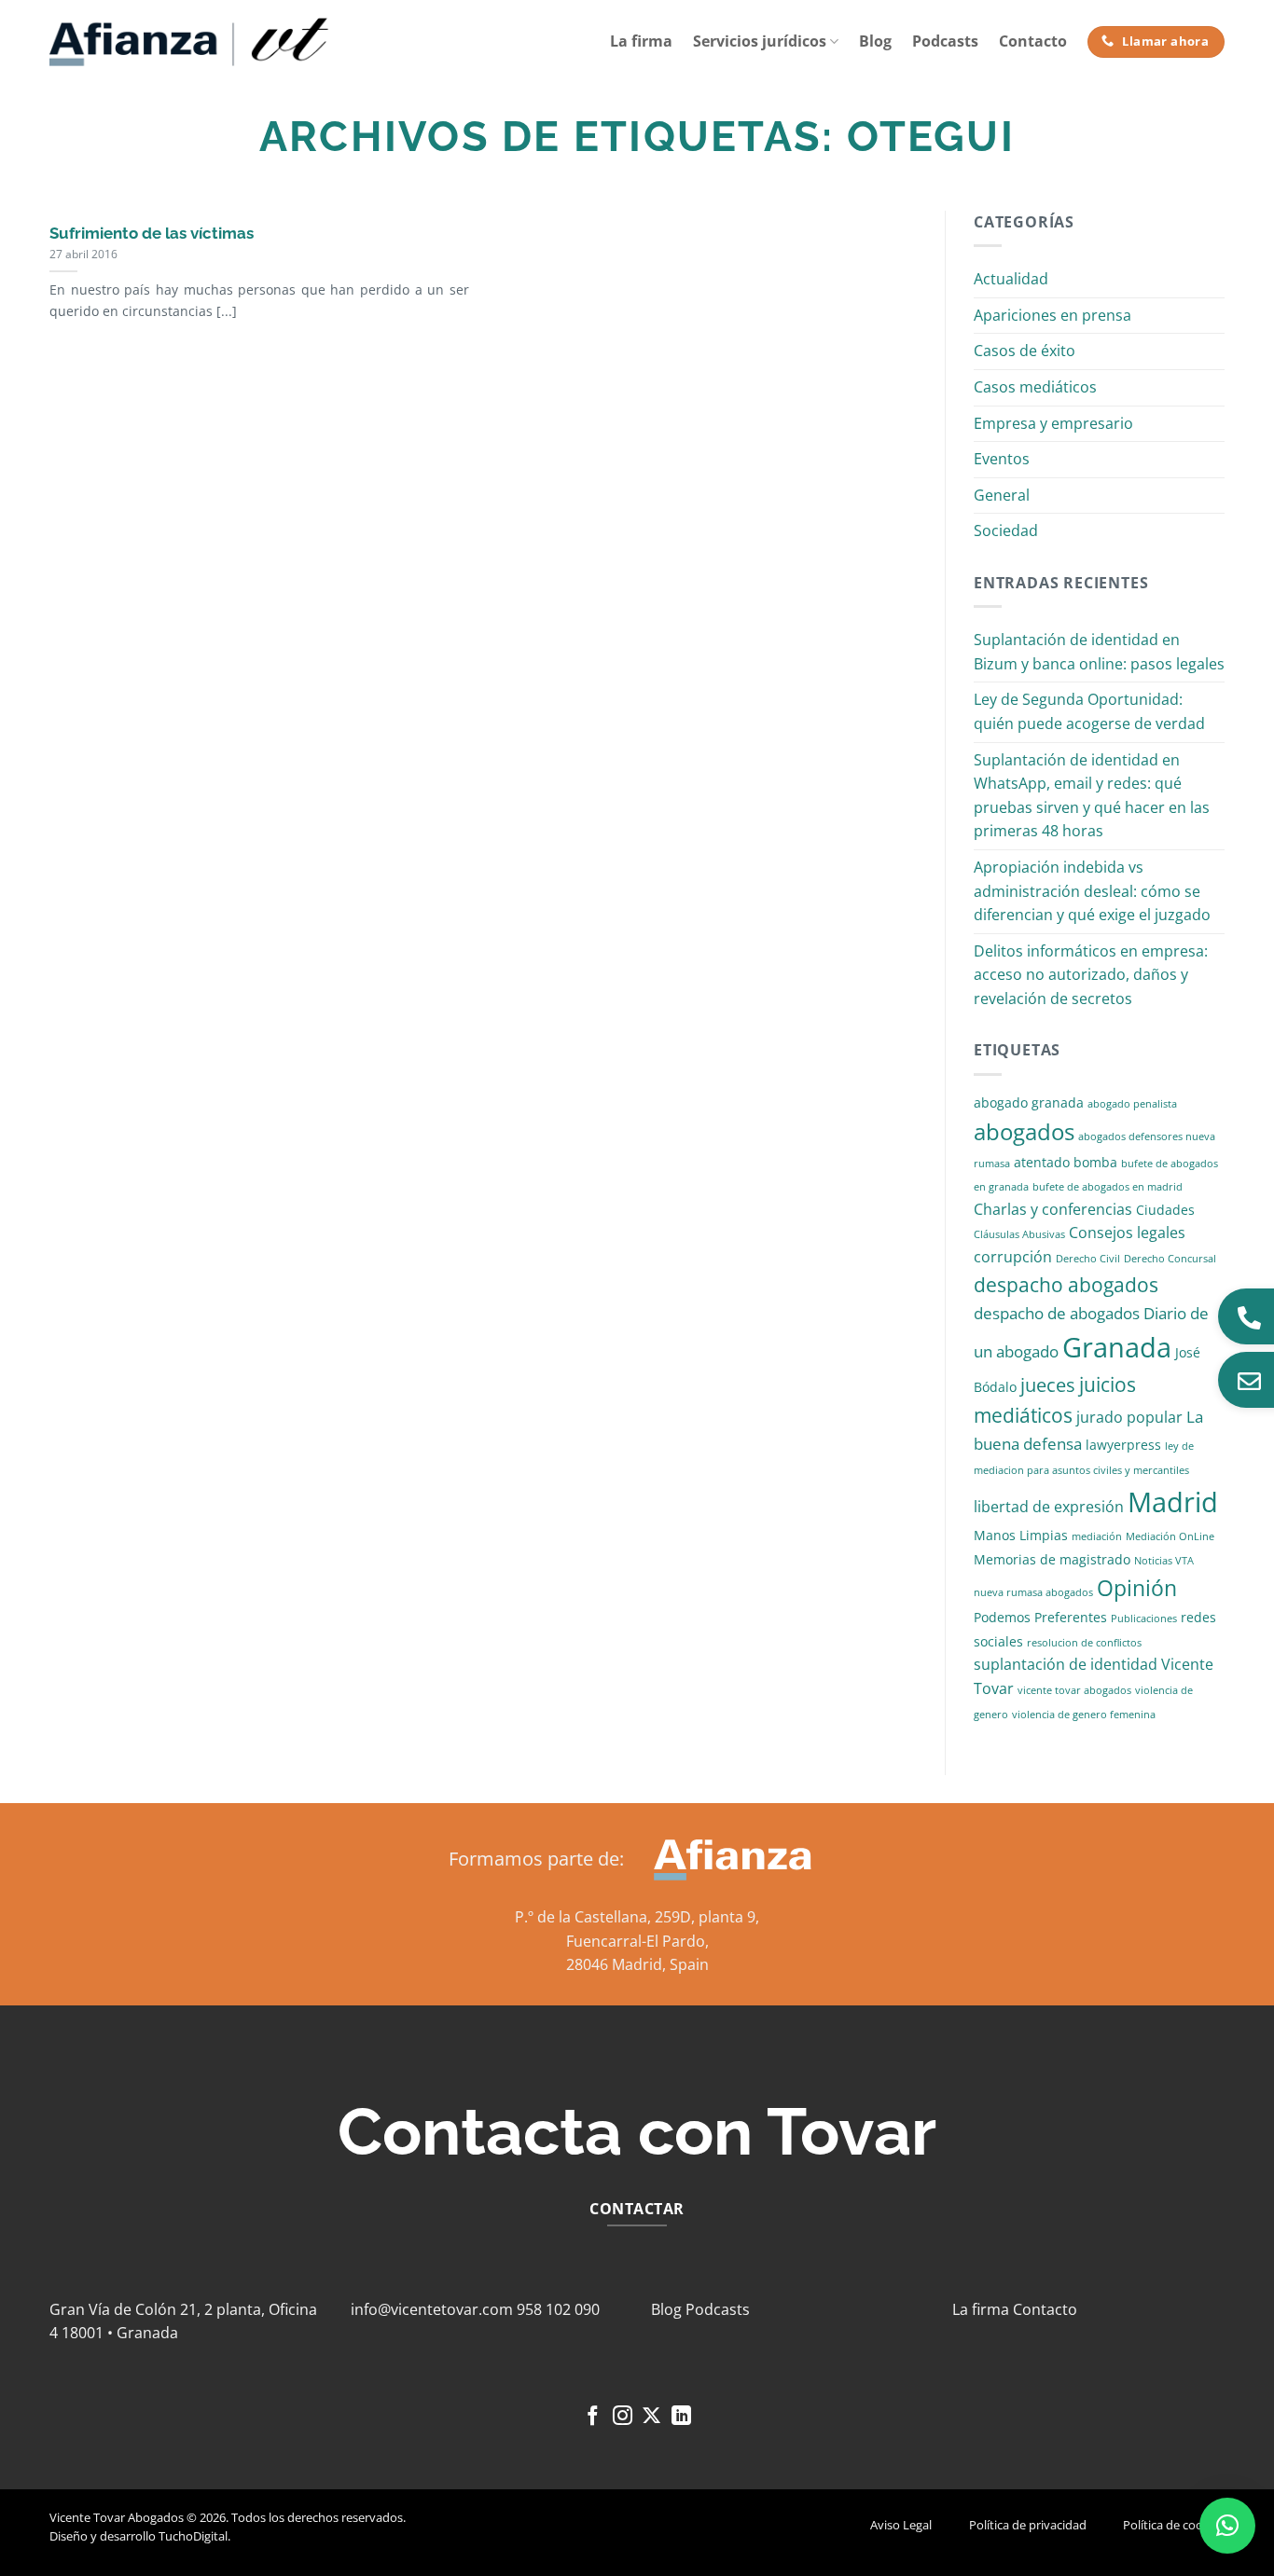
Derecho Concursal (1170, 1259)
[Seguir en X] (651, 2417)
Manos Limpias (1021, 1535)
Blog (875, 41)
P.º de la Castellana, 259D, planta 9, (637, 1917)
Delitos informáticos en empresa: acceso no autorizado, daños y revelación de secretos (1091, 975)
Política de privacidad (1028, 2525)
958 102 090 (558, 2309)
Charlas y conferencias (1053, 1209)
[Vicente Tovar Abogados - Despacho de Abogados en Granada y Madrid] (189, 42)
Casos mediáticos (1035, 387)
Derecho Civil (1088, 1259)
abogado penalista (1132, 1104)
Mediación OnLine (1170, 1536)
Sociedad (1006, 530)
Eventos (1002, 459)
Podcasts (945, 41)
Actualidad (1011, 279)
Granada (1117, 1347)
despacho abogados (1066, 1285)
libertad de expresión (1049, 1507)
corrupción (1013, 1257)
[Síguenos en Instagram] (623, 2417)
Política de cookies (1174, 2525)
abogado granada (1029, 1102)
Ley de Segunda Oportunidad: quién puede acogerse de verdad (1089, 711)
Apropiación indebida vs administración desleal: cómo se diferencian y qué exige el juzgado (1092, 891)
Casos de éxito (1025, 351)
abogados (1024, 1131)
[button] (1227, 2526)
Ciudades (1165, 1210)
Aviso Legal (901, 2525)
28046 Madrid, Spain (637, 1964)
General (1002, 495)
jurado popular (1129, 1417)
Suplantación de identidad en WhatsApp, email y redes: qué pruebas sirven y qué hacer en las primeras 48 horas (1092, 796)
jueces (1048, 1385)
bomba (1095, 1162)
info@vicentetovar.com (432, 2309)
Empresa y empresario (1053, 423)
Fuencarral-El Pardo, (637, 1941)
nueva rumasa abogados (1033, 1592)
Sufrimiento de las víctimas (152, 233)
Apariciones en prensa (1052, 315)
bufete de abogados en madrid (1108, 1187)
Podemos (1002, 1617)
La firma (641, 41)
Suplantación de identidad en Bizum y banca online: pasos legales (1099, 652)
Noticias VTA (1164, 1561)
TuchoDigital (193, 2536)
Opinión (1137, 1588)
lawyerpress (1123, 1445)
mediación (1097, 1536)
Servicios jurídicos (760, 41)
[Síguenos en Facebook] (593, 2417)
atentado (1042, 1162)
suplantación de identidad (1066, 1664)
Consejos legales (1127, 1233)
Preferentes (1071, 1617)
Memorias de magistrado (1052, 1559)
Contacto (1033, 41)
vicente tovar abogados (1074, 1690)
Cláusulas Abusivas (1019, 1234)
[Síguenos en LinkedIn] (681, 2417)
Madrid (1173, 1502)
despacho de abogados (1057, 1313)
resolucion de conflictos (1084, 1643)
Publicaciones (1144, 1619)
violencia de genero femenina (1084, 1715)
